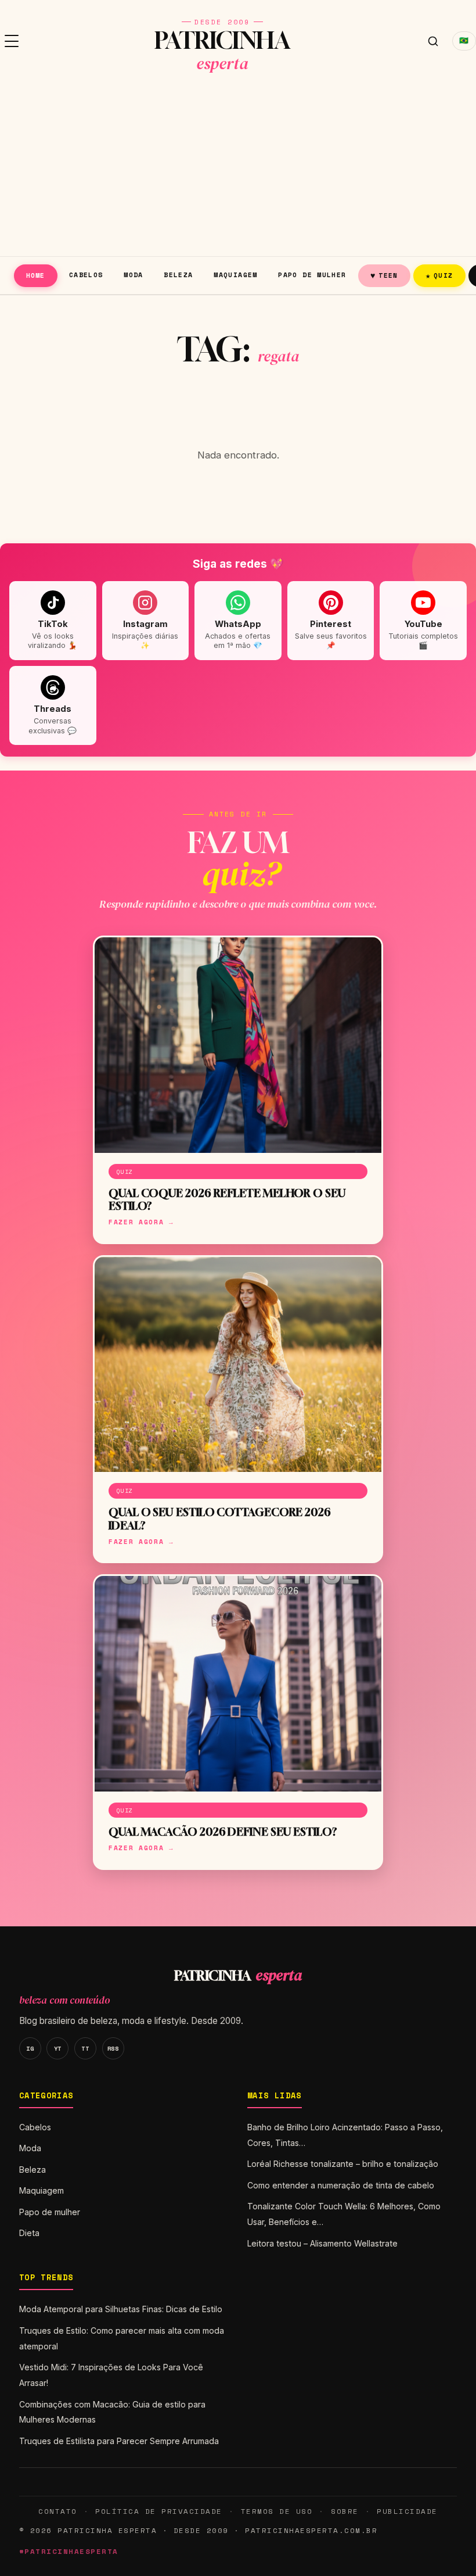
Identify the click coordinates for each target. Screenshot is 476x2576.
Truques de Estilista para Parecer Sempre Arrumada (119, 2441)
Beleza (178, 275)
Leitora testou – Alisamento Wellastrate (322, 2243)
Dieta (29, 2233)
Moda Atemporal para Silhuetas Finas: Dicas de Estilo (121, 2309)
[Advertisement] (238, 169)
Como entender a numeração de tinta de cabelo (341, 2185)
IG (30, 2048)
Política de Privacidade (158, 2511)
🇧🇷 (464, 40)
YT (58, 2048)
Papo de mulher (312, 275)
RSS (113, 2048)
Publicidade (407, 2511)
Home (36, 275)
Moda (134, 275)
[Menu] (12, 41)
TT (85, 2048)
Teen (384, 275)
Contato (57, 2511)
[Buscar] (433, 41)
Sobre (345, 2511)
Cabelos (86, 275)
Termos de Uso (277, 2511)
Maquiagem (235, 275)
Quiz (439, 275)
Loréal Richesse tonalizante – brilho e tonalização (343, 2164)
